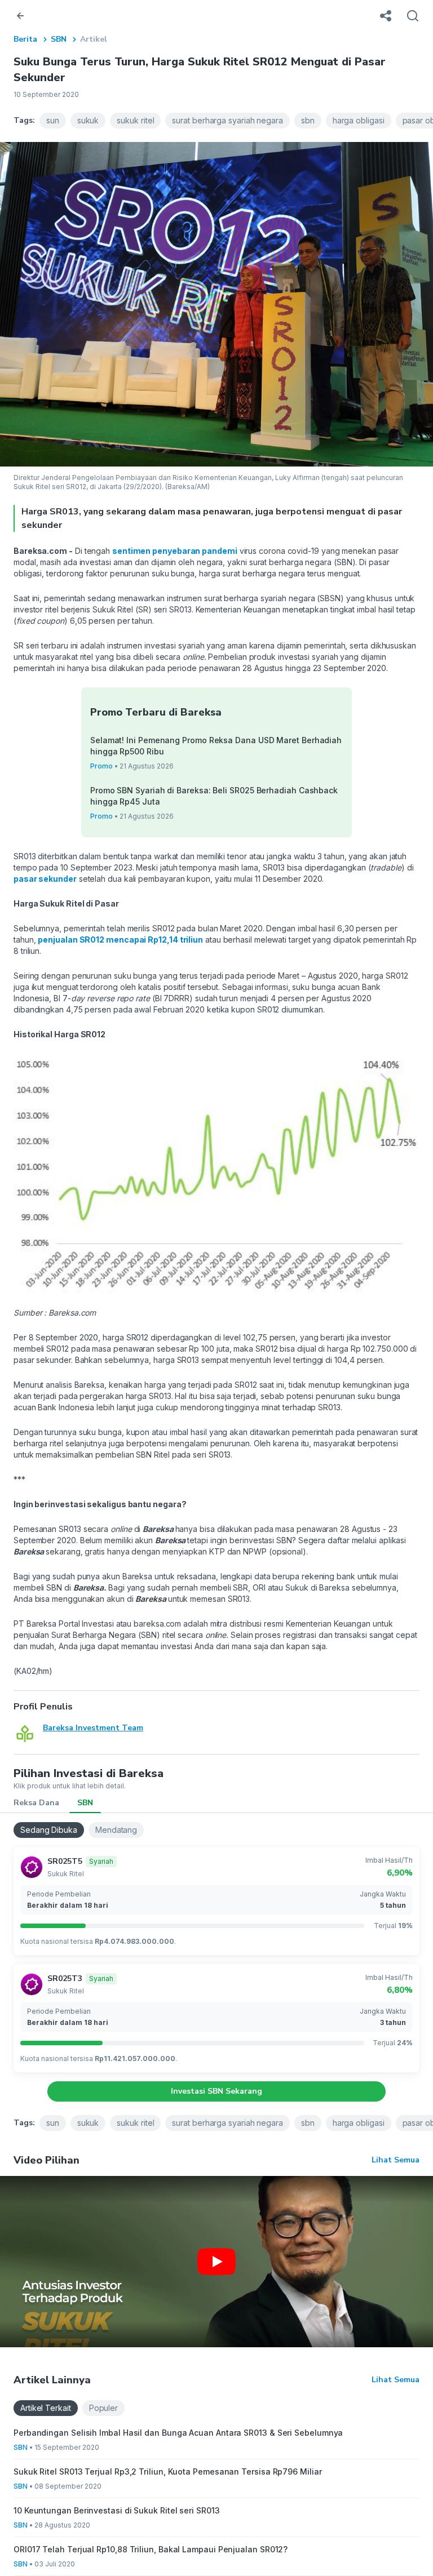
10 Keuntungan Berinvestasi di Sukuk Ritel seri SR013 (117, 2510)
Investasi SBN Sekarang (216, 2091)
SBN (59, 39)
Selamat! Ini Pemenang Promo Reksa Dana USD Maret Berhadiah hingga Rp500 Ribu (216, 746)
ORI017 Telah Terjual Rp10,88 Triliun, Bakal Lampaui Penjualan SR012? (151, 2549)
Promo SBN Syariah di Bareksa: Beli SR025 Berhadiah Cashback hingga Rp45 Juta (214, 796)
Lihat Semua (396, 2160)
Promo (101, 766)
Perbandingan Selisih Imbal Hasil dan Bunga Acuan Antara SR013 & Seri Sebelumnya (178, 2433)
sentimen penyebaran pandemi (175, 551)
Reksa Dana (36, 1803)
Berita (25, 39)
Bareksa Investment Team (93, 1728)
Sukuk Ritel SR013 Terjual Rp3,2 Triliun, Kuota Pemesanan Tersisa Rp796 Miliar (168, 2471)
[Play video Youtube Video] (216, 2262)
